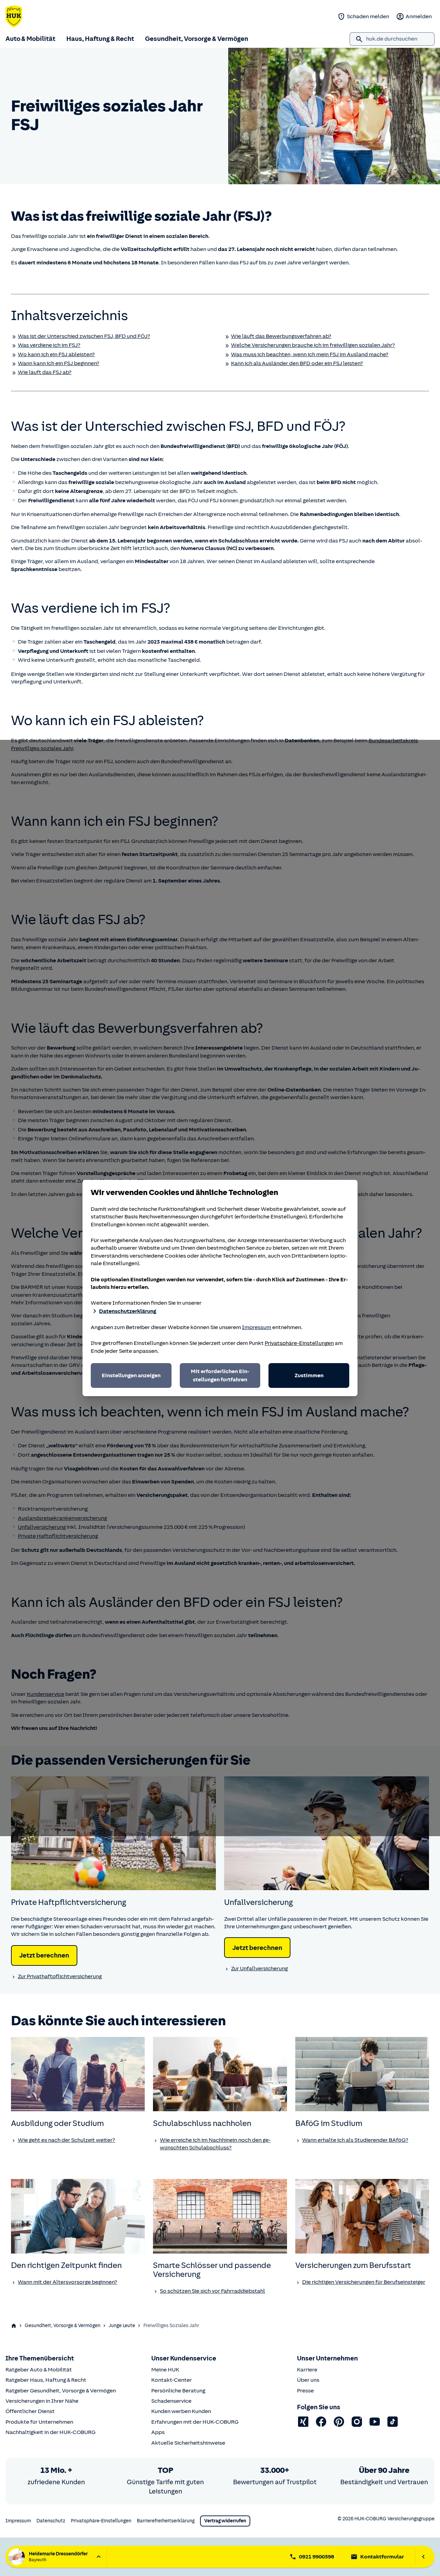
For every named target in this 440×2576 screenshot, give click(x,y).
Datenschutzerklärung (128, 1311)
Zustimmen (309, 1375)
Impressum (257, 1327)
